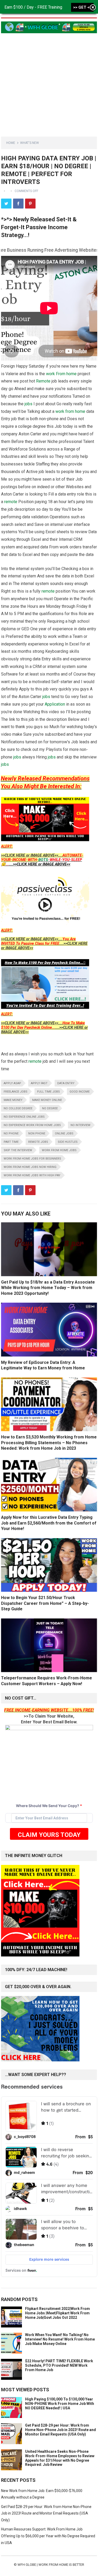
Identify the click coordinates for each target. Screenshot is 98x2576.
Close (93, 8)
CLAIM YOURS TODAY (49, 1835)
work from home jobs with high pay (32, 1175)
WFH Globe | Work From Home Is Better (51, 2565)
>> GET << (82, 7)
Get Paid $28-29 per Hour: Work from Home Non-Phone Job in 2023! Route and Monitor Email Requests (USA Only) (60, 2430)
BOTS (43, 860)
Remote (43, 381)
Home (11, 143)
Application (55, 704)
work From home (61, 374)
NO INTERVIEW (80, 1125)
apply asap (12, 1083)
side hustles (68, 1142)
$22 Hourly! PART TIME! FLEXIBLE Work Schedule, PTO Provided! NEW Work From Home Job (59, 2365)
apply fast (39, 1083)
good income (80, 1092)
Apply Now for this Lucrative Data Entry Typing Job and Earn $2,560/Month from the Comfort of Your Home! (49, 1523)
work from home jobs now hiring (30, 1167)
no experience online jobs (24, 1117)
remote (11, 502)
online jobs (64, 1134)
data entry (66, 1083)
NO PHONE (11, 1134)
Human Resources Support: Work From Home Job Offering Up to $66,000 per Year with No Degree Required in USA (48, 2536)
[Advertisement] (49, 82)
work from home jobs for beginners (32, 1159)
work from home (70, 411)
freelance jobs (16, 1092)
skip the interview (18, 1150)
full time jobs (48, 1092)
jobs (28, 404)
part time (11, 1142)
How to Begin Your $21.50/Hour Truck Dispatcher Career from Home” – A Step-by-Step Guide (45, 1603)
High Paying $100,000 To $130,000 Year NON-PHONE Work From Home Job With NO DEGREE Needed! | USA (60, 2404)
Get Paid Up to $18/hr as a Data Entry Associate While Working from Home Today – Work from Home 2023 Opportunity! (48, 1288)
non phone (37, 1134)
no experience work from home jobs (32, 1125)
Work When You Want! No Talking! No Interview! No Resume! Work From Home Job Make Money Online (60, 2339)
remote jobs (38, 1142)
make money (13, 1100)
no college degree (18, 1108)
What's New (30, 143)
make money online (47, 1100)
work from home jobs (59, 1150)
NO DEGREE (50, 1108)
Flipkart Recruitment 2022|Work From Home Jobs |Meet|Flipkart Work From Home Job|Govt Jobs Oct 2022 (57, 2313)
